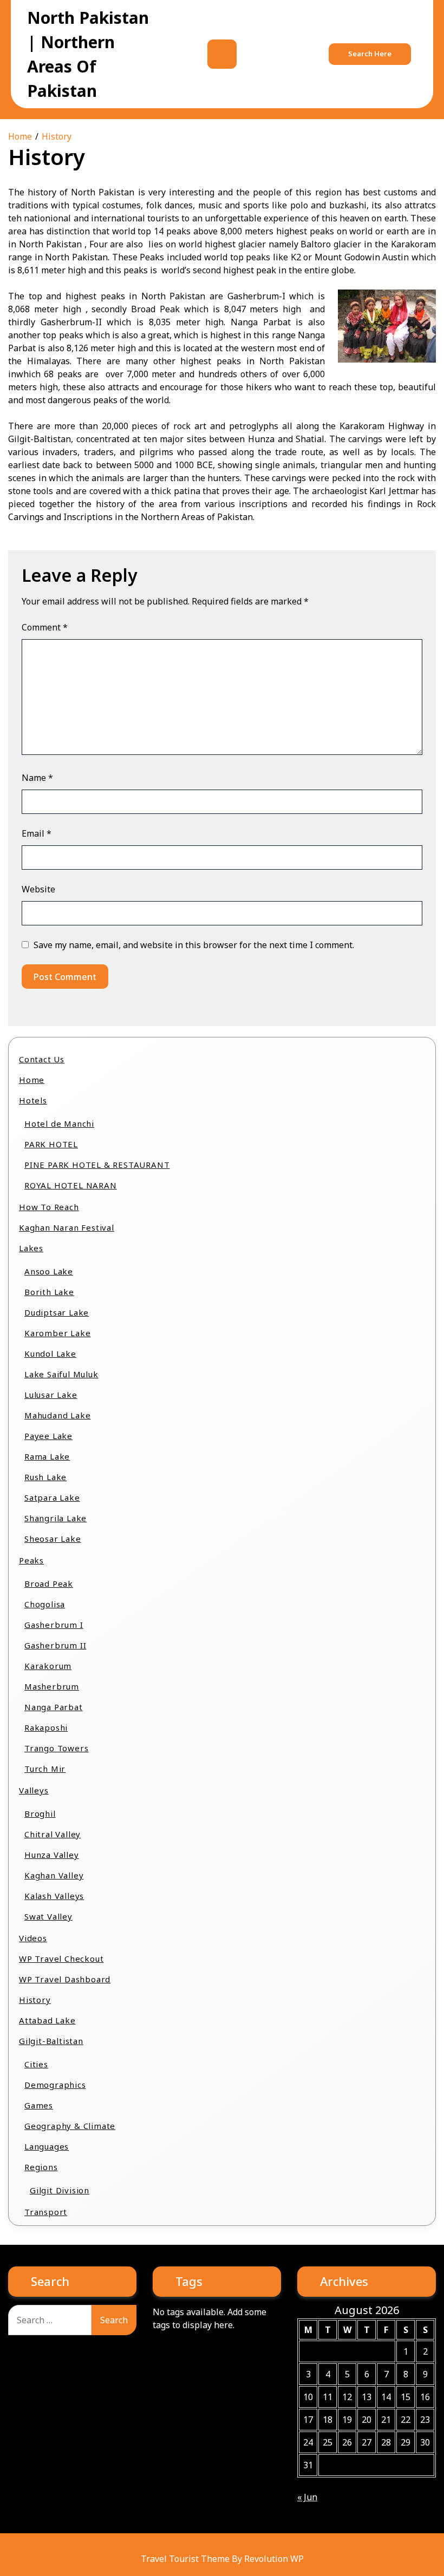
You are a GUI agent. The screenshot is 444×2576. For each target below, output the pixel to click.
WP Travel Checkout (61, 1959)
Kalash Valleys (54, 1896)
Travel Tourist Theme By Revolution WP (222, 2559)
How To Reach (49, 1207)
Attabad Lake (47, 2020)
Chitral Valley (53, 1834)
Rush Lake (45, 1477)
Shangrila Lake (56, 1518)
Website (38, 889)
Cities (36, 2064)
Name (37, 778)
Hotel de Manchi (59, 1123)
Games (39, 2105)
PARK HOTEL (51, 1144)
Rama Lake (47, 1456)
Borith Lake (49, 1292)
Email (37, 833)
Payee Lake (48, 1436)
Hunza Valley (52, 1855)
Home (32, 1080)
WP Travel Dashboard (65, 1979)
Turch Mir (45, 1769)
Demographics (55, 2085)
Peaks (31, 1560)
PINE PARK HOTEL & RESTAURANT (97, 1165)
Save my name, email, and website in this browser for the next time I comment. (194, 945)
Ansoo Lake (49, 1271)
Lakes (31, 1248)
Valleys (34, 1790)
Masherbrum (52, 1686)
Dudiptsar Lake (57, 1312)
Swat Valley (48, 1916)
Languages (47, 2146)
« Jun (307, 2497)
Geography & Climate (70, 2126)
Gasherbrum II (55, 1645)
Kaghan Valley (54, 1875)
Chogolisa (45, 1604)
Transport (46, 2212)
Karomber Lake (57, 1333)
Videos (33, 1938)
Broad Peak (49, 1583)
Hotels (33, 1100)
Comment (45, 627)
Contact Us (42, 1059)
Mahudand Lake (57, 1415)
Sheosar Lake (53, 1539)
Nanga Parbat (54, 1707)
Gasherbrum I (54, 1625)
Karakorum (48, 1666)
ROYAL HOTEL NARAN (71, 1185)
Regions (41, 2167)
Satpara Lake (52, 1497)
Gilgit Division (60, 2190)
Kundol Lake (50, 1353)
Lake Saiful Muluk (61, 1374)
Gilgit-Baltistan (51, 2041)
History (35, 2000)
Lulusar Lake (51, 1395)
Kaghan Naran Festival (67, 1227)
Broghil (40, 1813)
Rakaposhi (46, 1727)
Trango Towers (56, 1748)
